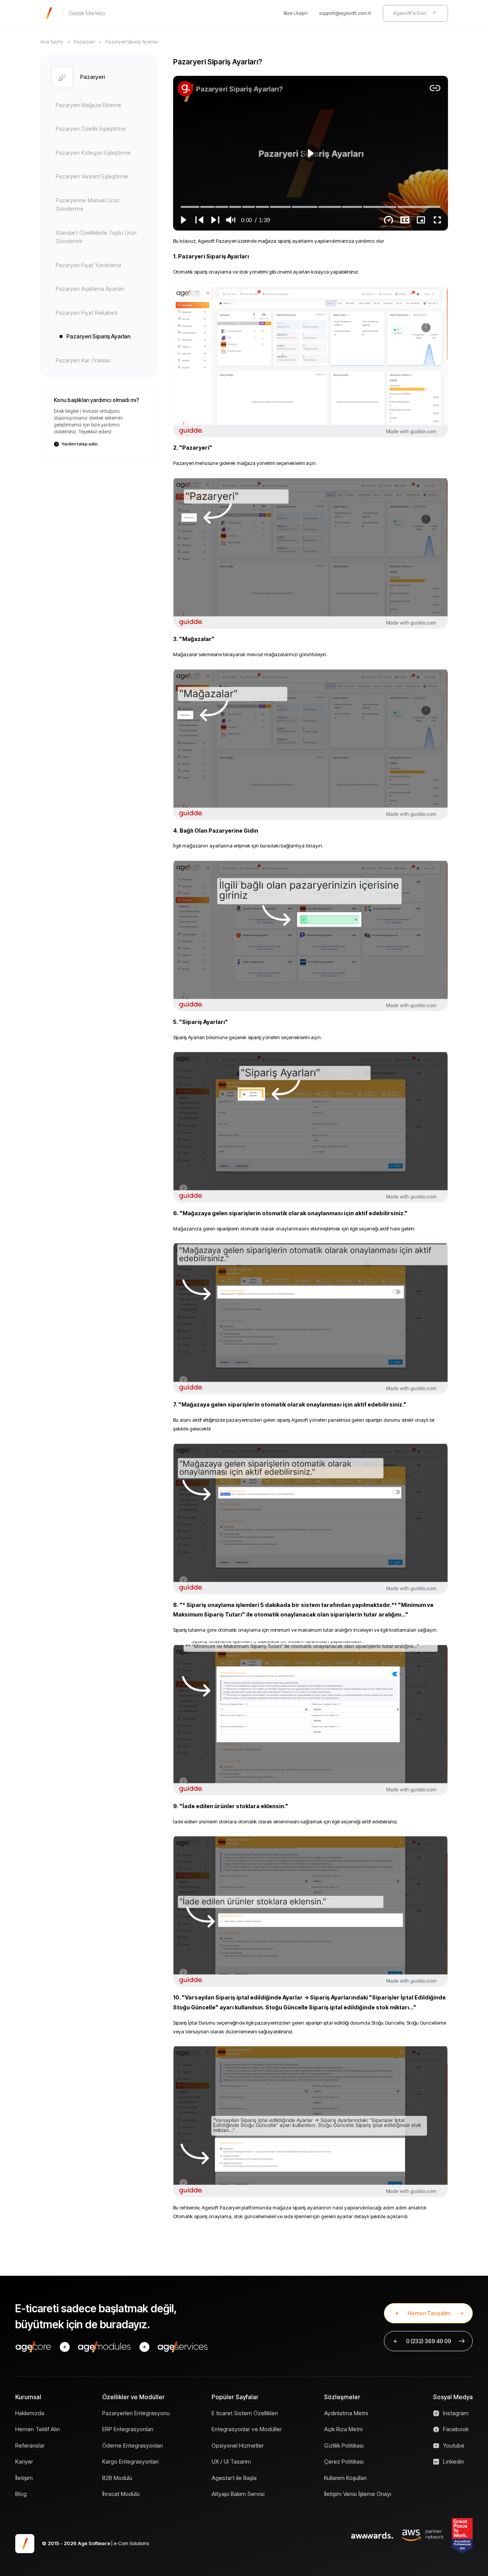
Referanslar (30, 2445)
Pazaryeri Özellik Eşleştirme (91, 129)
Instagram (456, 2413)
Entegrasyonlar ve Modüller (247, 2429)
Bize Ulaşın (296, 13)
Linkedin (453, 2461)
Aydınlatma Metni (346, 2413)
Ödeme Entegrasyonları (132, 2445)
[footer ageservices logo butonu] (183, 2347)
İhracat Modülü (121, 2494)
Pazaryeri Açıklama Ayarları (90, 289)
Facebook (456, 2429)
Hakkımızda (30, 2413)
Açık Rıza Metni (343, 2429)
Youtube (454, 2445)
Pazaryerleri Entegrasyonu (136, 2413)
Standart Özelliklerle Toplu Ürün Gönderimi (96, 237)
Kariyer (24, 2461)
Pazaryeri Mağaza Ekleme (88, 105)
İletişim (24, 2478)
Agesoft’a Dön (410, 13)
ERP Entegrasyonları (128, 2429)
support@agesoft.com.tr (345, 13)
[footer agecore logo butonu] (34, 2347)
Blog (21, 2494)
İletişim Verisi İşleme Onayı (358, 2494)
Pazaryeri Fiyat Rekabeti (87, 313)
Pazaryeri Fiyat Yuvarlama (88, 265)
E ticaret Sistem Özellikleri (245, 2413)
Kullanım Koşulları (345, 2478)
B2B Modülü (117, 2478)
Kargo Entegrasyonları (130, 2461)
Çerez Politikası (344, 2461)
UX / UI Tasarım (231, 2461)
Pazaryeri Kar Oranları (83, 360)
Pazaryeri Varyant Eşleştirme (92, 176)
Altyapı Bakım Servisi (238, 2494)
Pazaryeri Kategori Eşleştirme (93, 153)
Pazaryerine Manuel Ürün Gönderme (87, 205)
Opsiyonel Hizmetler (238, 2445)
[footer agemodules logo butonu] (104, 2347)
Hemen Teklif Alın (38, 2429)
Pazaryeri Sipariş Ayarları (98, 336)
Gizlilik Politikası (344, 2445)
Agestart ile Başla (234, 2478)
